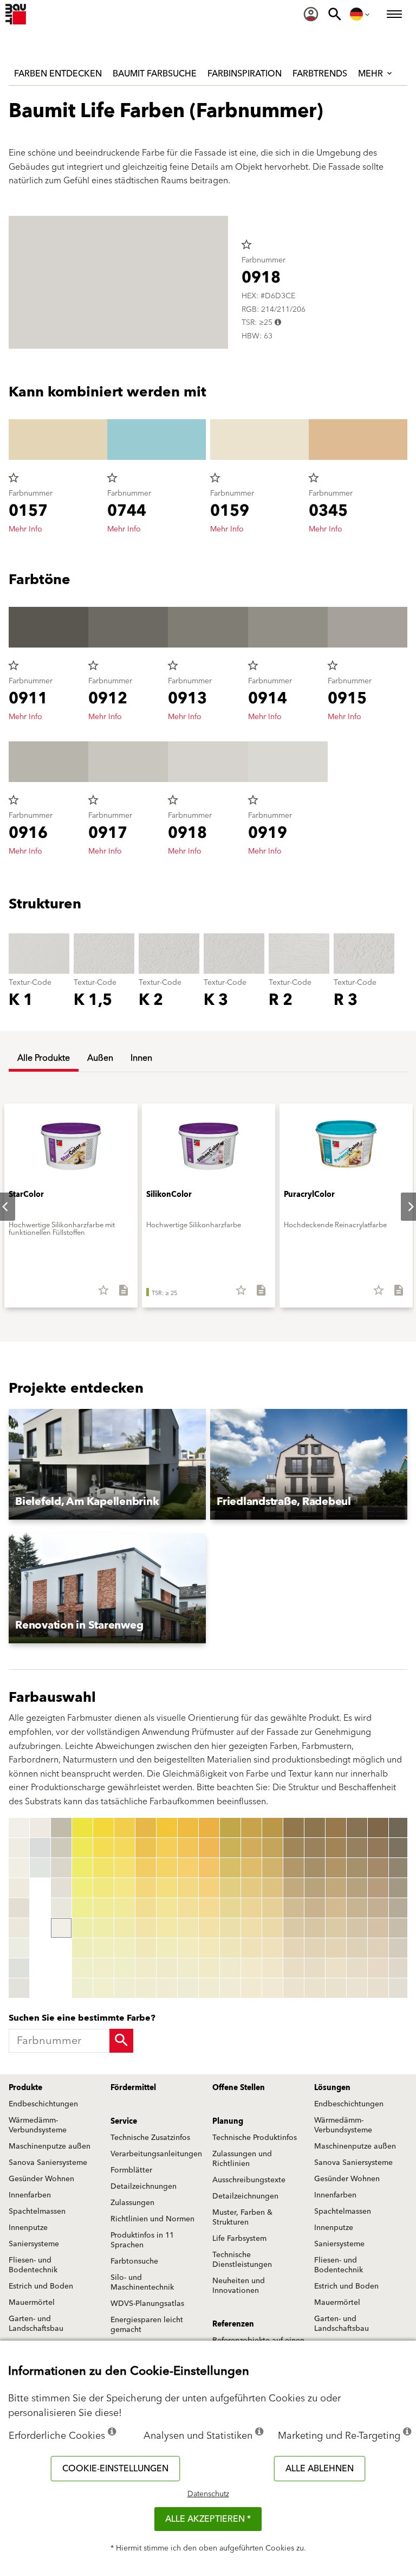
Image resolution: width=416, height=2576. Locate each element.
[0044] (125, 1888)
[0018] (61, 1908)
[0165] (315, 1908)
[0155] (294, 1908)
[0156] (294, 1928)
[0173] (336, 1868)
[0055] (146, 1908)
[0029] (82, 1988)
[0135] (251, 1908)
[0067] (167, 1948)
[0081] (209, 1828)
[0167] (315, 1948)
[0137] (251, 1948)
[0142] (272, 1848)
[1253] (399, 1868)
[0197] (378, 1948)
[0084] (209, 1888)
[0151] (294, 1828)
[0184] (357, 1888)
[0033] (103, 1868)
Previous (11, 1908)
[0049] (125, 1988)
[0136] (251, 1928)
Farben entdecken (58, 74)
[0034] (103, 1888)
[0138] (251, 1968)
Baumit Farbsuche (155, 74)
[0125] (230, 1908)
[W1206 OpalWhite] (19, 1948)
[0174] (336, 1888)
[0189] (357, 1988)
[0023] (82, 1868)
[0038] (103, 1968)
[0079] (188, 1988)
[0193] (378, 1868)
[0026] (82, 1928)
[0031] (103, 1828)
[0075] (188, 1908)
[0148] (272, 1968)
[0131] (251, 1828)
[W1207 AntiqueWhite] (19, 1968)
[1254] (399, 1888)
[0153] (294, 1868)
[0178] (336, 1968)
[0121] (230, 1828)
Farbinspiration (245, 74)
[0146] (272, 1928)
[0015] (61, 1848)
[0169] (315, 1988)
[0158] (294, 1968)
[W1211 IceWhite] (40, 1868)
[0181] (357, 1828)
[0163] (315, 1868)
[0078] (188, 1968)
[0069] (167, 1988)
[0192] (378, 1848)
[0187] (357, 1948)
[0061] (167, 1828)
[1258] (399, 1968)
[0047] (125, 1948)
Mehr (372, 74)
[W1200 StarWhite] (19, 1828)
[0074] (188, 1888)
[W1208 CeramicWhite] (19, 1988)
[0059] (146, 1988)
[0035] (103, 1908)
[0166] (315, 1928)
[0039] (103, 1988)
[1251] (399, 1828)
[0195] (378, 1908)
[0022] (82, 1848)
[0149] (272, 1988)
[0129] (230, 1988)
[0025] (82, 1908)
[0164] (315, 1888)
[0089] (209, 1988)
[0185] (357, 1908)
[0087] (209, 1948)
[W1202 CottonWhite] (19, 1868)
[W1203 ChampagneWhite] (19, 1888)
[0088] (209, 1968)
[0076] (188, 1928)
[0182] (357, 1848)
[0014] (61, 1828)
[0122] (230, 1848)
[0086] (209, 1928)
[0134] (251, 1888)
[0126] (230, 1928)
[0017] (61, 1888)
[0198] (378, 1968)
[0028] (82, 1968)
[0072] (188, 1848)
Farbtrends (320, 74)
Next (402, 1207)
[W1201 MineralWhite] (19, 1848)
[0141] (272, 1828)
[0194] (378, 1888)
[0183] (357, 1868)
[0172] (336, 1848)
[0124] (230, 1888)
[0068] (167, 1968)
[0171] (336, 1828)
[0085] (209, 1908)
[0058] (146, 1968)
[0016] (61, 1868)
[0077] (188, 1948)
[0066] (167, 1928)
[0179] (336, 1988)
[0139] (251, 1988)
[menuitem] (311, 14)
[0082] (209, 1848)
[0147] (272, 1948)
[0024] (82, 1888)
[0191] (378, 1828)
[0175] (336, 1908)
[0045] (125, 1908)
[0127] (230, 1948)
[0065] (167, 1908)
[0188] (357, 1968)
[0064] (167, 1888)
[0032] (103, 1848)
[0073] (188, 1868)
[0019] (61, 1928)
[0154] (294, 1888)
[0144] (272, 1888)
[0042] (125, 1848)
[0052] (146, 1848)
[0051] (146, 1828)
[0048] (125, 1968)
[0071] (188, 1828)
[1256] (399, 1928)
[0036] (103, 1928)
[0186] (357, 1928)
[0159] (294, 1988)
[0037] (103, 1948)
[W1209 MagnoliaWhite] (40, 1828)
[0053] (146, 1868)
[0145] (272, 1908)
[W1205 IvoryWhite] (19, 1928)
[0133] (251, 1868)
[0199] (378, 1988)
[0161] (315, 1828)
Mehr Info (25, 529)
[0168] (315, 1968)
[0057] (146, 1948)
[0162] (315, 1848)
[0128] (230, 1968)
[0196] (378, 1928)
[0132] (251, 1848)
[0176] (336, 1928)
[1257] (399, 1948)
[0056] (146, 1928)
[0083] (209, 1868)
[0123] (230, 1868)
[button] (107, 1464)
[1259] (399, 1988)
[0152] (294, 1848)
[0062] (167, 1848)
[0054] (146, 1888)
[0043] (125, 1868)
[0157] (294, 1948)
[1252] (399, 1848)
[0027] (82, 1948)
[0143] (272, 1868)
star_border (246, 245)
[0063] (167, 1868)
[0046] (125, 1928)
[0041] (125, 1828)
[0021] (82, 1828)
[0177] (336, 1948)
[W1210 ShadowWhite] (40, 1848)
